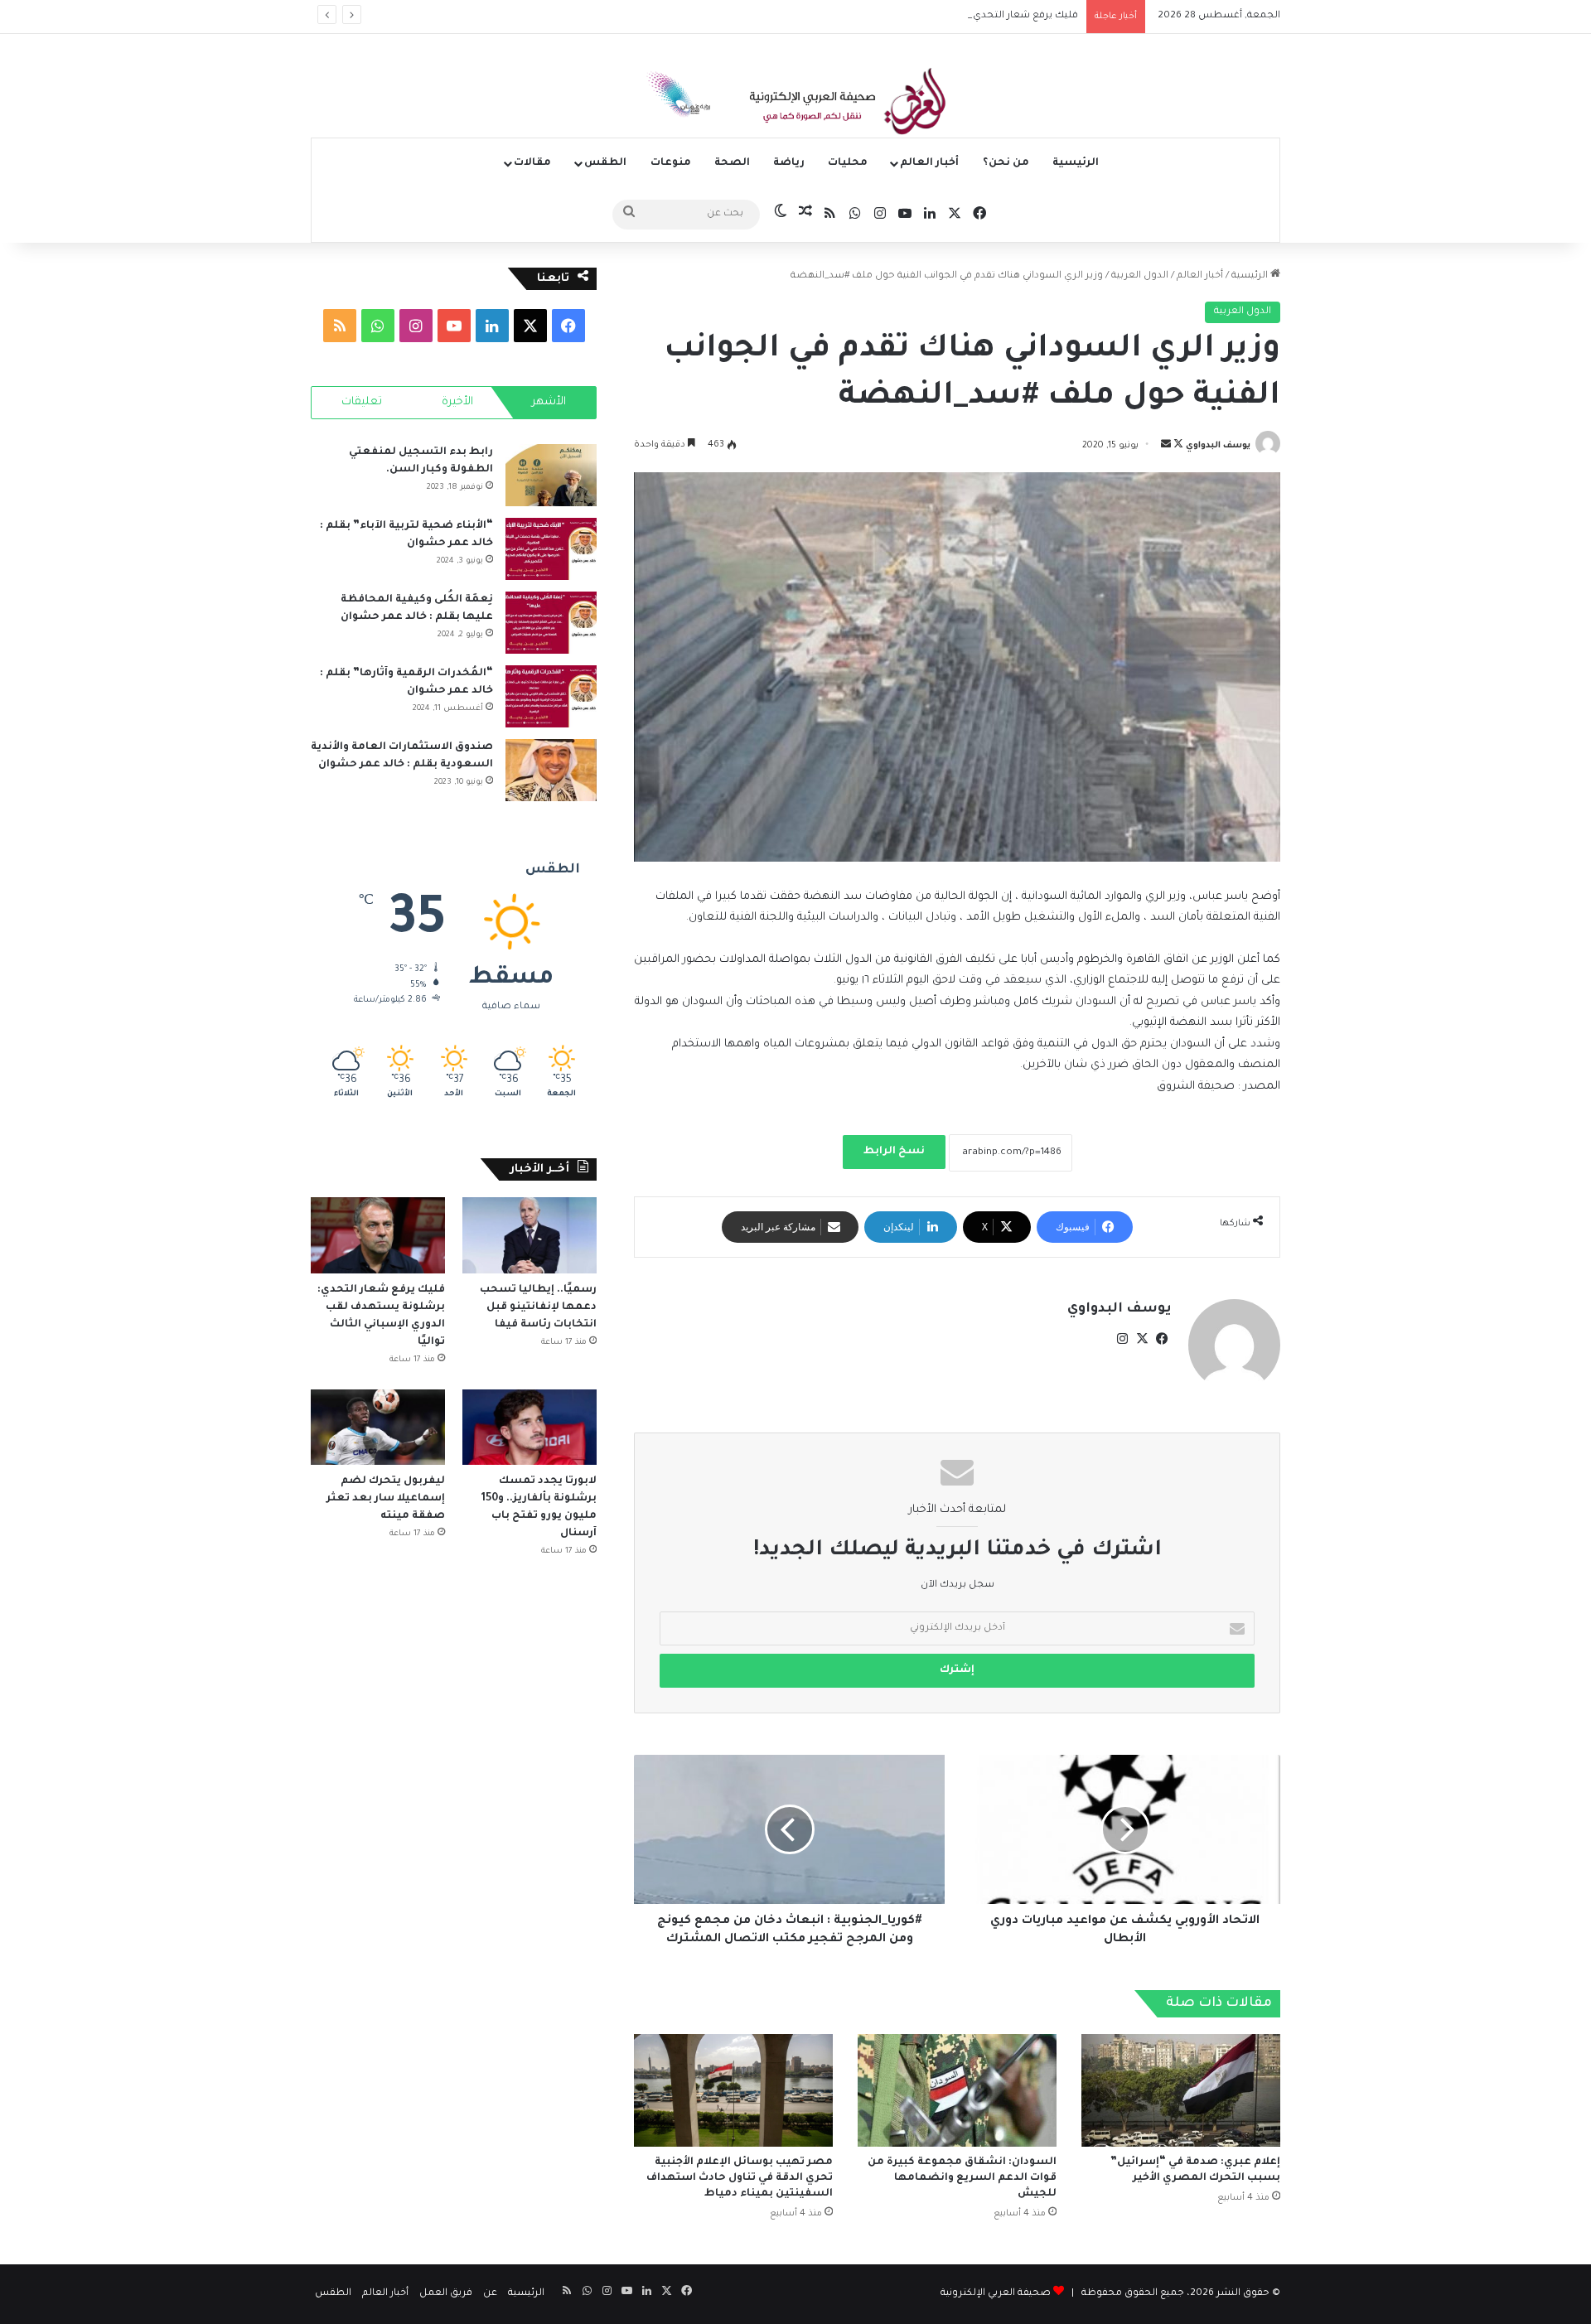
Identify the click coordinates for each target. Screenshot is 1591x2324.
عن (490, 2294)
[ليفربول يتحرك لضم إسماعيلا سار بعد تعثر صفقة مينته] (378, 1427)
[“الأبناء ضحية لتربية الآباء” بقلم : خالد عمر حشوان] (551, 549)
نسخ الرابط (894, 1152)
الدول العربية (1140, 276)
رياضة (789, 163)
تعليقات (362, 402)
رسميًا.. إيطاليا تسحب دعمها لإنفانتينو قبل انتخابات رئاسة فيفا (538, 1307)
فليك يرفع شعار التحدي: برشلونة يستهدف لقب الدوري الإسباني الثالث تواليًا (912, 16)
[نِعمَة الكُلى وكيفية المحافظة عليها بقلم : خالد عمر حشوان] (551, 623)
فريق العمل (446, 2294)
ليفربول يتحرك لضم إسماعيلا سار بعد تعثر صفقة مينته (386, 1499)
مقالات (532, 163)
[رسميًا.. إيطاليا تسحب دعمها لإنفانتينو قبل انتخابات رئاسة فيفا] (530, 1235)
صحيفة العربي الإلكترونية (996, 2294)
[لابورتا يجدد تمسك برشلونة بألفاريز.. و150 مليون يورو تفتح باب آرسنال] (530, 1427)
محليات (848, 163)
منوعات (671, 163)
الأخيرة (457, 402)
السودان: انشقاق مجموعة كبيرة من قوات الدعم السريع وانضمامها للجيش (962, 2178)
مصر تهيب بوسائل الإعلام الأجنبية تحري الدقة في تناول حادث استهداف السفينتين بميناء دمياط (740, 2178)
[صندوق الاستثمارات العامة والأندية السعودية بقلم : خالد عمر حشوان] (551, 770)
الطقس (605, 163)
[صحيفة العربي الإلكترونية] (795, 104)
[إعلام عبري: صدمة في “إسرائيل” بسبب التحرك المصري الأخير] (1181, 2090)
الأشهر (549, 402)
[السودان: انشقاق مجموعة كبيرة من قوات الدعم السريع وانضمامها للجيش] (957, 2090)
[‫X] (1142, 1339)
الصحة (732, 163)
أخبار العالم (929, 163)
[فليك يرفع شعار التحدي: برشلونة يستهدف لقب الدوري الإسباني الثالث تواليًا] (378, 1235)
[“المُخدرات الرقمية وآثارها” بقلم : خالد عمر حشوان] (551, 696)
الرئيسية (1076, 163)
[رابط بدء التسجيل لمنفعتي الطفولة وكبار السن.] (551, 475)
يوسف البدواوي (1218, 446)
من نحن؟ (1006, 163)
